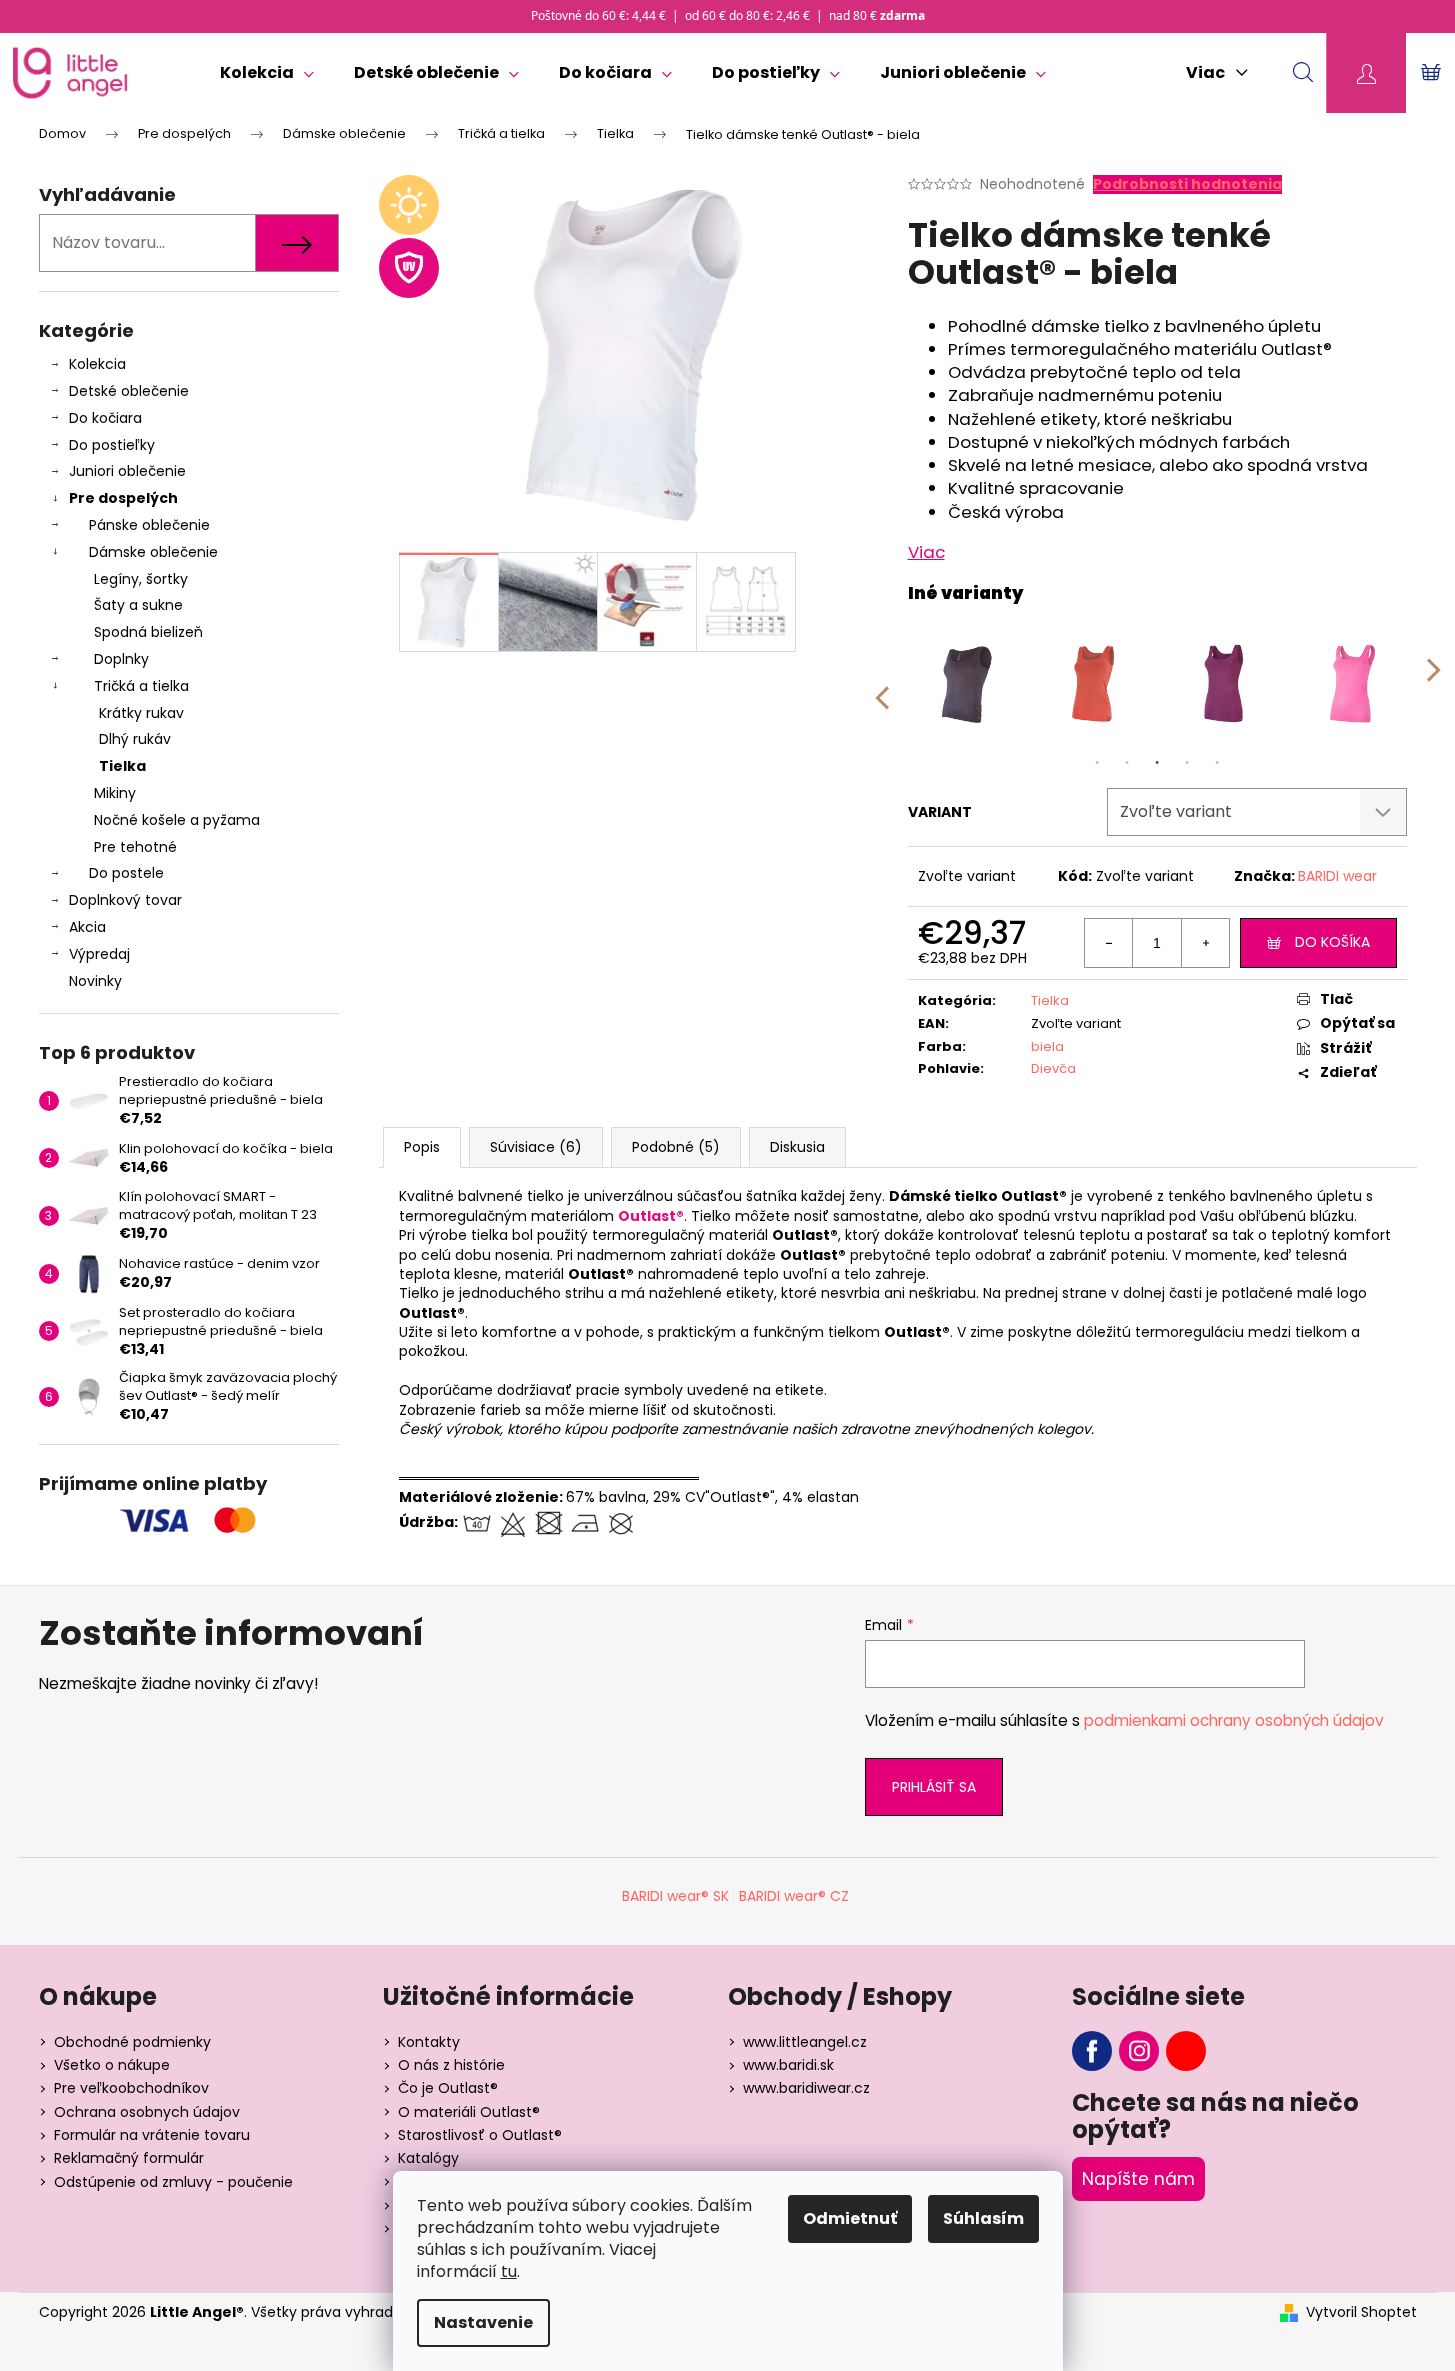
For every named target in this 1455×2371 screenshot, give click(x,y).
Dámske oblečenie (153, 552)
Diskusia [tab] (797, 1147)
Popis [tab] (422, 1147)
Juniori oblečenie (127, 471)
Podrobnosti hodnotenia (1187, 184)
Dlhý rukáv (135, 739)
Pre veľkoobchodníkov (131, 2088)
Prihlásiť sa (934, 1787)
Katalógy (428, 2158)
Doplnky (121, 659)
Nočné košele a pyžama (177, 820)
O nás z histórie (451, 2065)
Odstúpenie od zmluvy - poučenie (173, 2182)
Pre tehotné (135, 847)
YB (1186, 2051)
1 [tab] (1097, 763)
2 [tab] (1127, 763)
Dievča (1053, 1068)
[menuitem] (267, 73)
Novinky (95, 981)
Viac (926, 552)
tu (509, 2271)
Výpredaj (99, 954)
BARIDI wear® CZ (794, 1896)
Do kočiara (105, 418)
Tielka (122, 766)
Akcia (87, 927)
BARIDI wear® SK (675, 1896)
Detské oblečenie (129, 391)
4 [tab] (1187, 763)
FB (1092, 2051)
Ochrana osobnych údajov (147, 2112)
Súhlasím (983, 2218)
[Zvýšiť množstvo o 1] (1205, 943)
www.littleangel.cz (805, 2042)
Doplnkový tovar (125, 900)
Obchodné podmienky (132, 2042)
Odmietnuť (850, 2218)
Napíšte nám (1138, 2179)
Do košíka (1332, 942)
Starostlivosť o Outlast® (480, 2135)
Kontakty (429, 2042)
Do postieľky (112, 445)
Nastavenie (483, 2322)
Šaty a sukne (138, 605)
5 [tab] (1217, 763)
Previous (881, 684)
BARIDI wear (1337, 876)
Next (1434, 684)
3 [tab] (1157, 763)
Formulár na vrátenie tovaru (152, 2135)
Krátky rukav (141, 713)
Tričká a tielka (141, 686)
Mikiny (115, 793)
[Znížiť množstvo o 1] (1109, 943)
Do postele (126, 873)
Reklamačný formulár (129, 2158)
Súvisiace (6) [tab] (536, 1147)
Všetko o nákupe (112, 2065)
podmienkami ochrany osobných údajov (1234, 1720)
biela (1047, 1046)
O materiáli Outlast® (469, 2112)
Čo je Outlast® (448, 2088)
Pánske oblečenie (149, 525)
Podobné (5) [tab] (676, 1147)
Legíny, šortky (141, 579)
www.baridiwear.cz (806, 2088)
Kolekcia (97, 364)
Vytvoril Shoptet (1361, 2312)
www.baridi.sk (788, 2065)
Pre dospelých (123, 498)
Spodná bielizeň (148, 632)
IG (1139, 2051)
